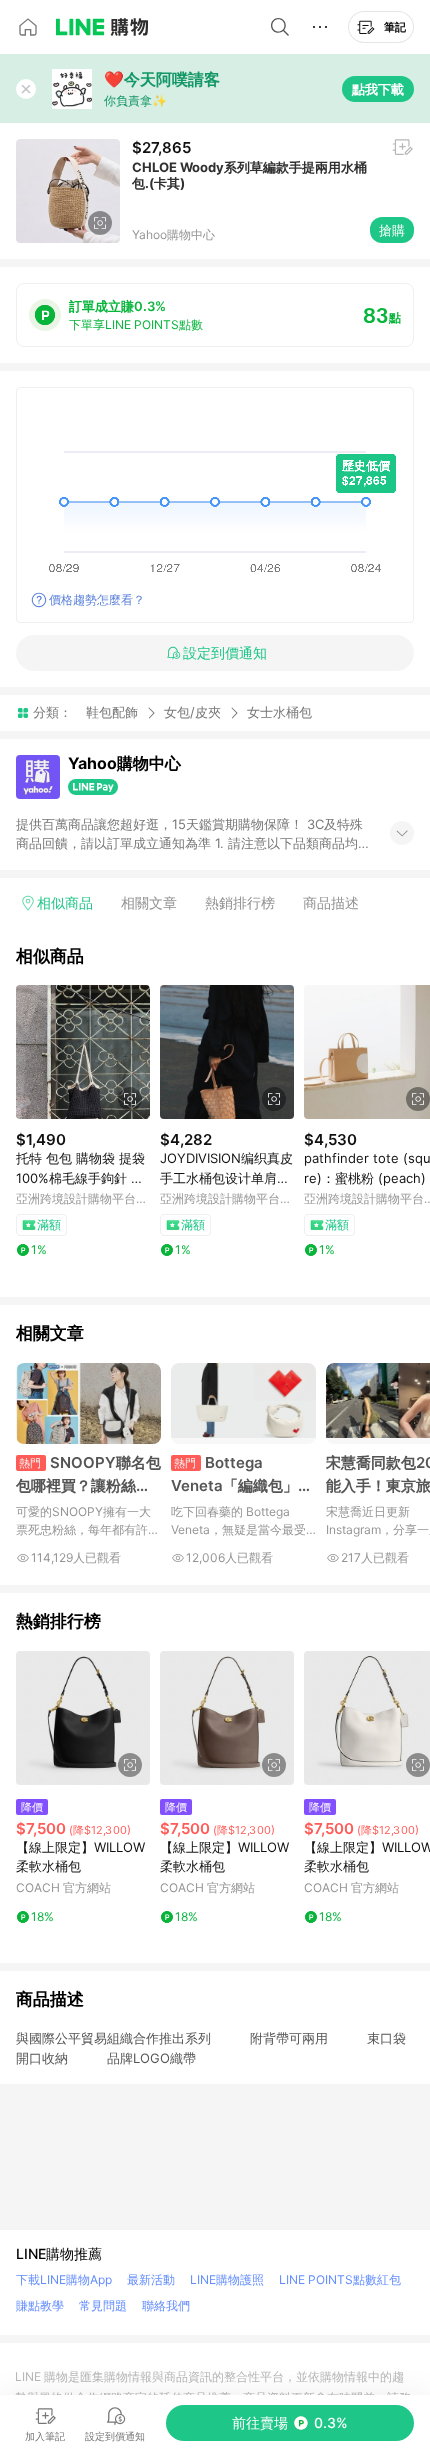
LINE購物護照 (227, 2279)
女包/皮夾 (192, 712)
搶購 (392, 230)
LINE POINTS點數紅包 (340, 2279)
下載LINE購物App (64, 2279)
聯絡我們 (166, 2305)
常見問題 (103, 2305)
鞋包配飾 (112, 712)
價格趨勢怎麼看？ (97, 599)
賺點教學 (40, 2305)
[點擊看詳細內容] (83, 1052)
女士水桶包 (279, 712)
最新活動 (151, 2279)
